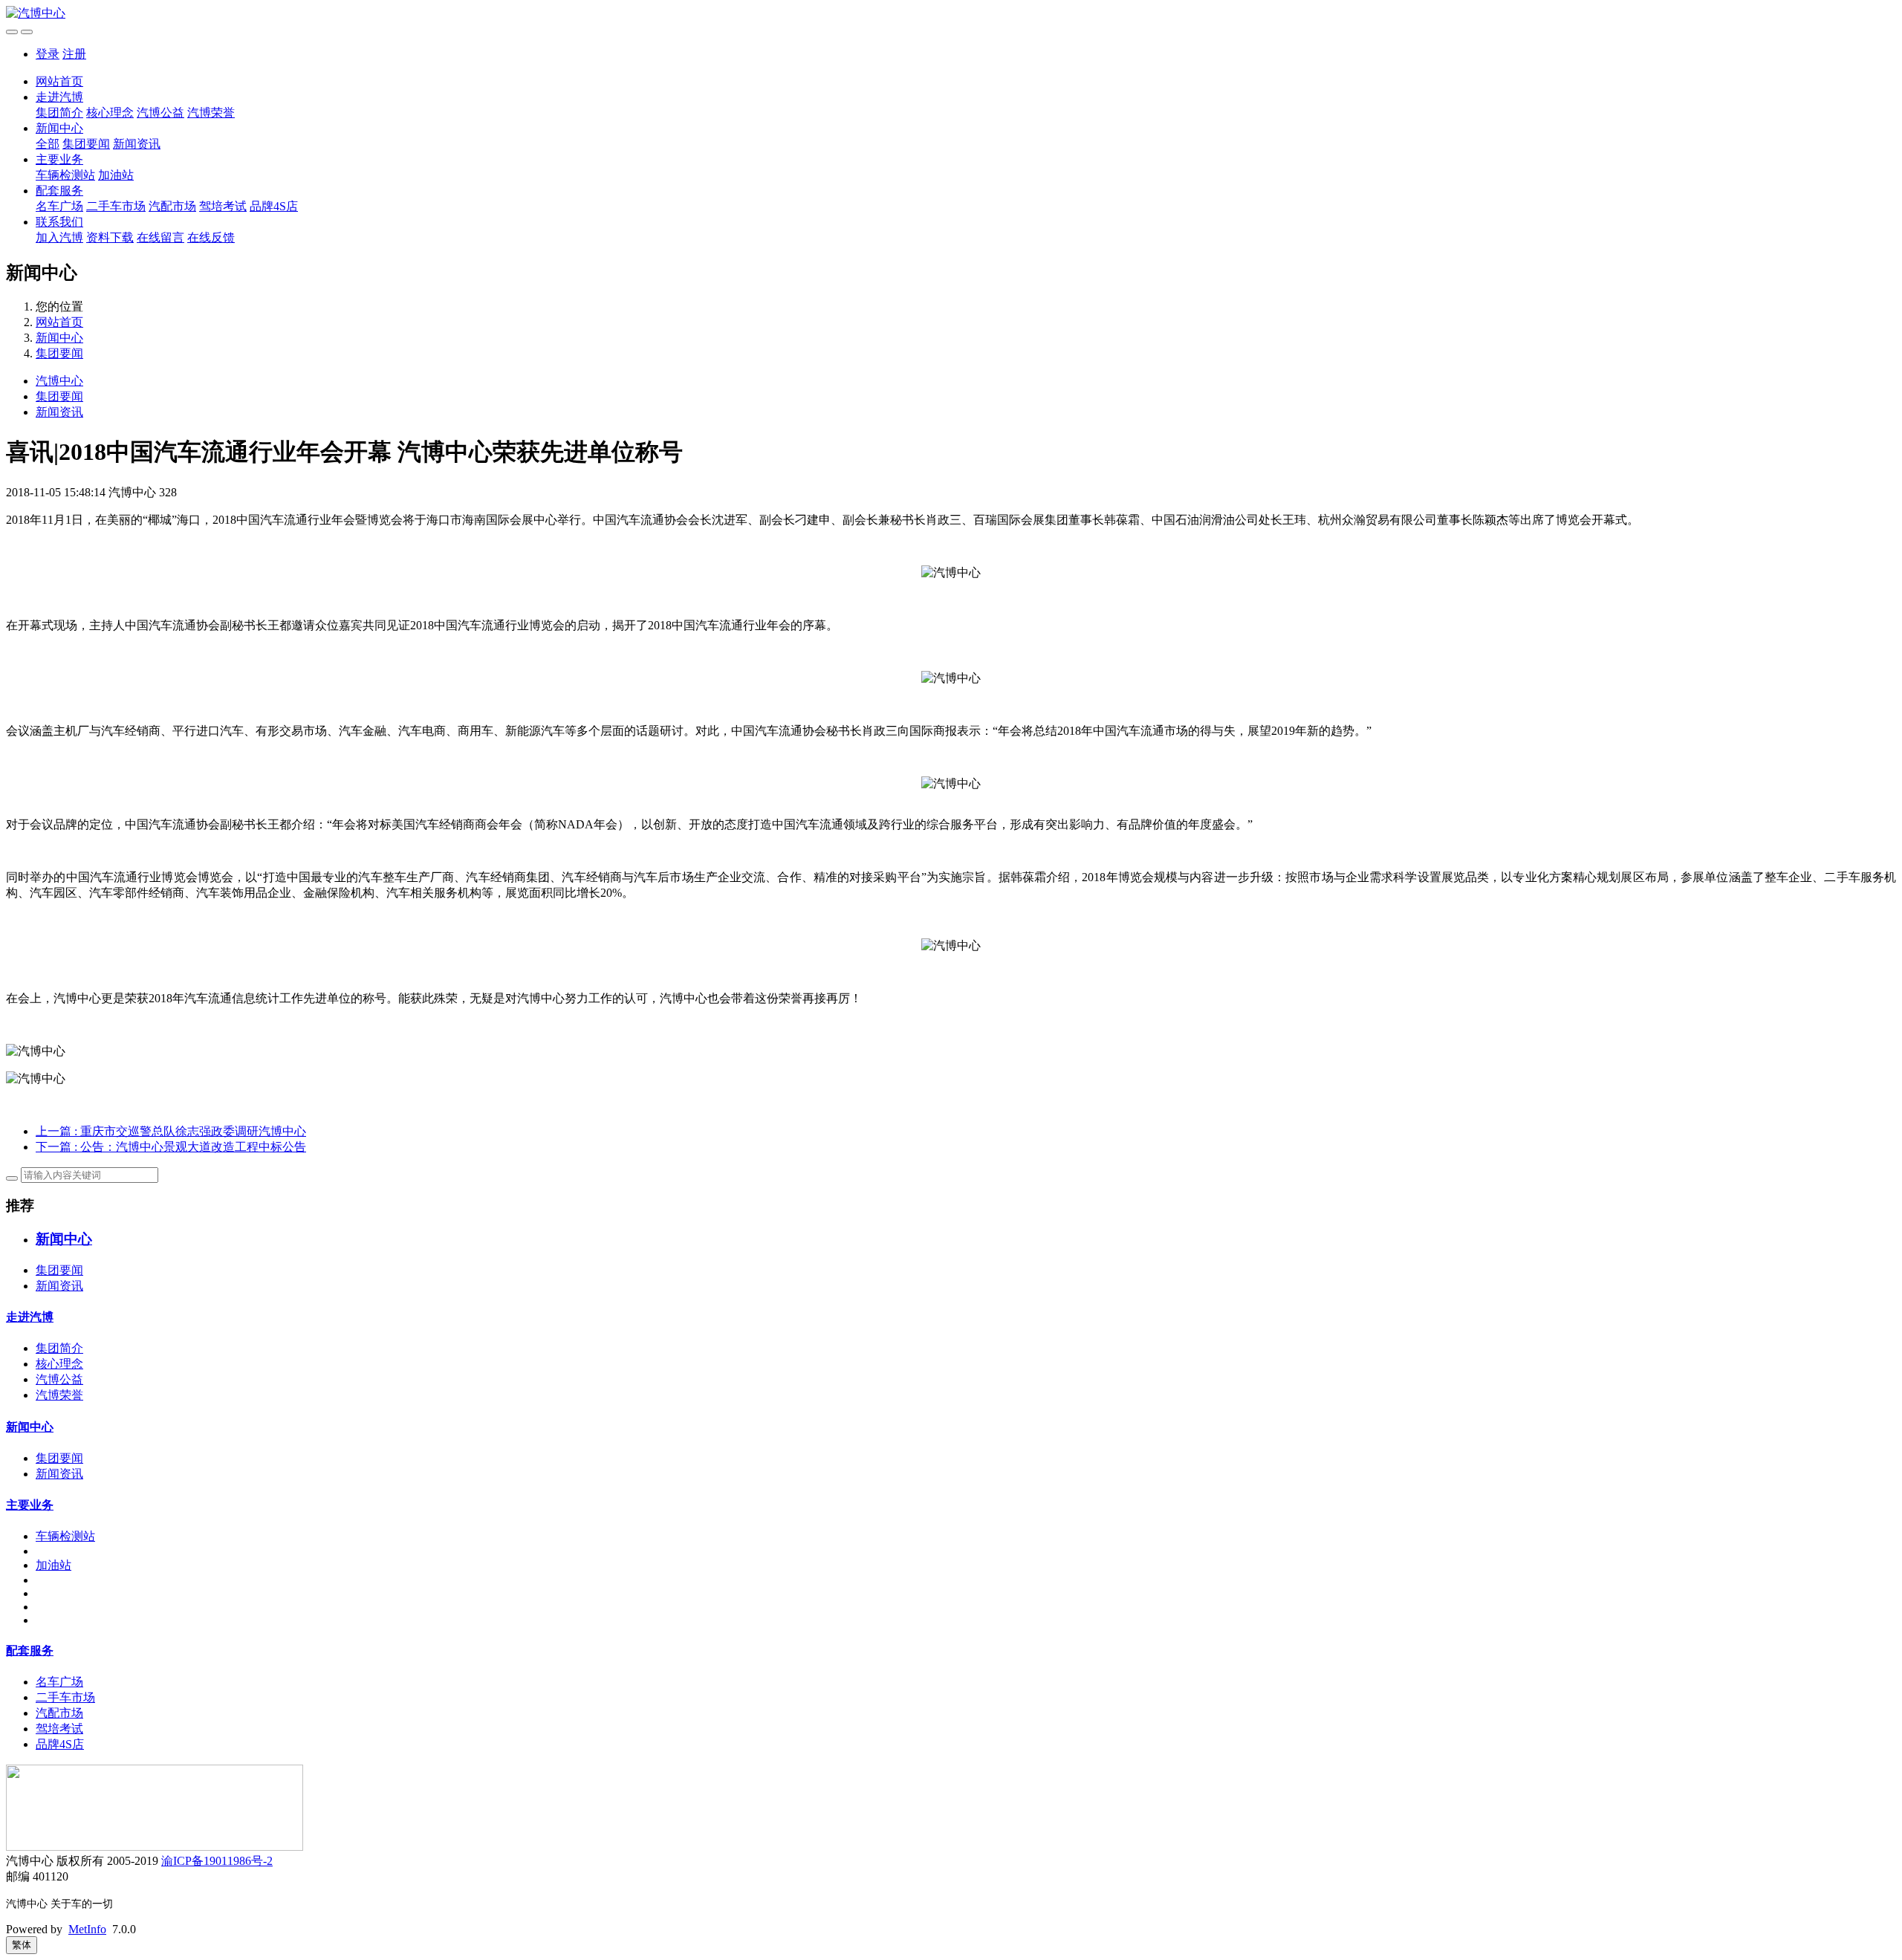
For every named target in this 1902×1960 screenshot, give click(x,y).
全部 (48, 144)
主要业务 (59, 159)
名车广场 (59, 206)
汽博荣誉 (211, 113)
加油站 (116, 175)
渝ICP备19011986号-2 (217, 1861)
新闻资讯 (137, 144)
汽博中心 (59, 381)
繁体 (22, 1945)
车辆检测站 (65, 175)
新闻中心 (59, 128)
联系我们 (59, 222)
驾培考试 (223, 206)
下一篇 (171, 1147)
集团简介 (59, 113)
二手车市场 (116, 206)
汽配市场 (172, 206)
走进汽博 (59, 97)
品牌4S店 (274, 206)
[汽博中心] (951, 14)
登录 (48, 54)
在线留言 (160, 237)
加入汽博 (59, 237)
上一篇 (171, 1131)
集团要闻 (86, 144)
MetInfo (87, 1929)
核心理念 (110, 113)
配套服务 (59, 191)
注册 (74, 54)
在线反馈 (211, 237)
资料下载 (110, 237)
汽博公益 (160, 113)
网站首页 (59, 81)
